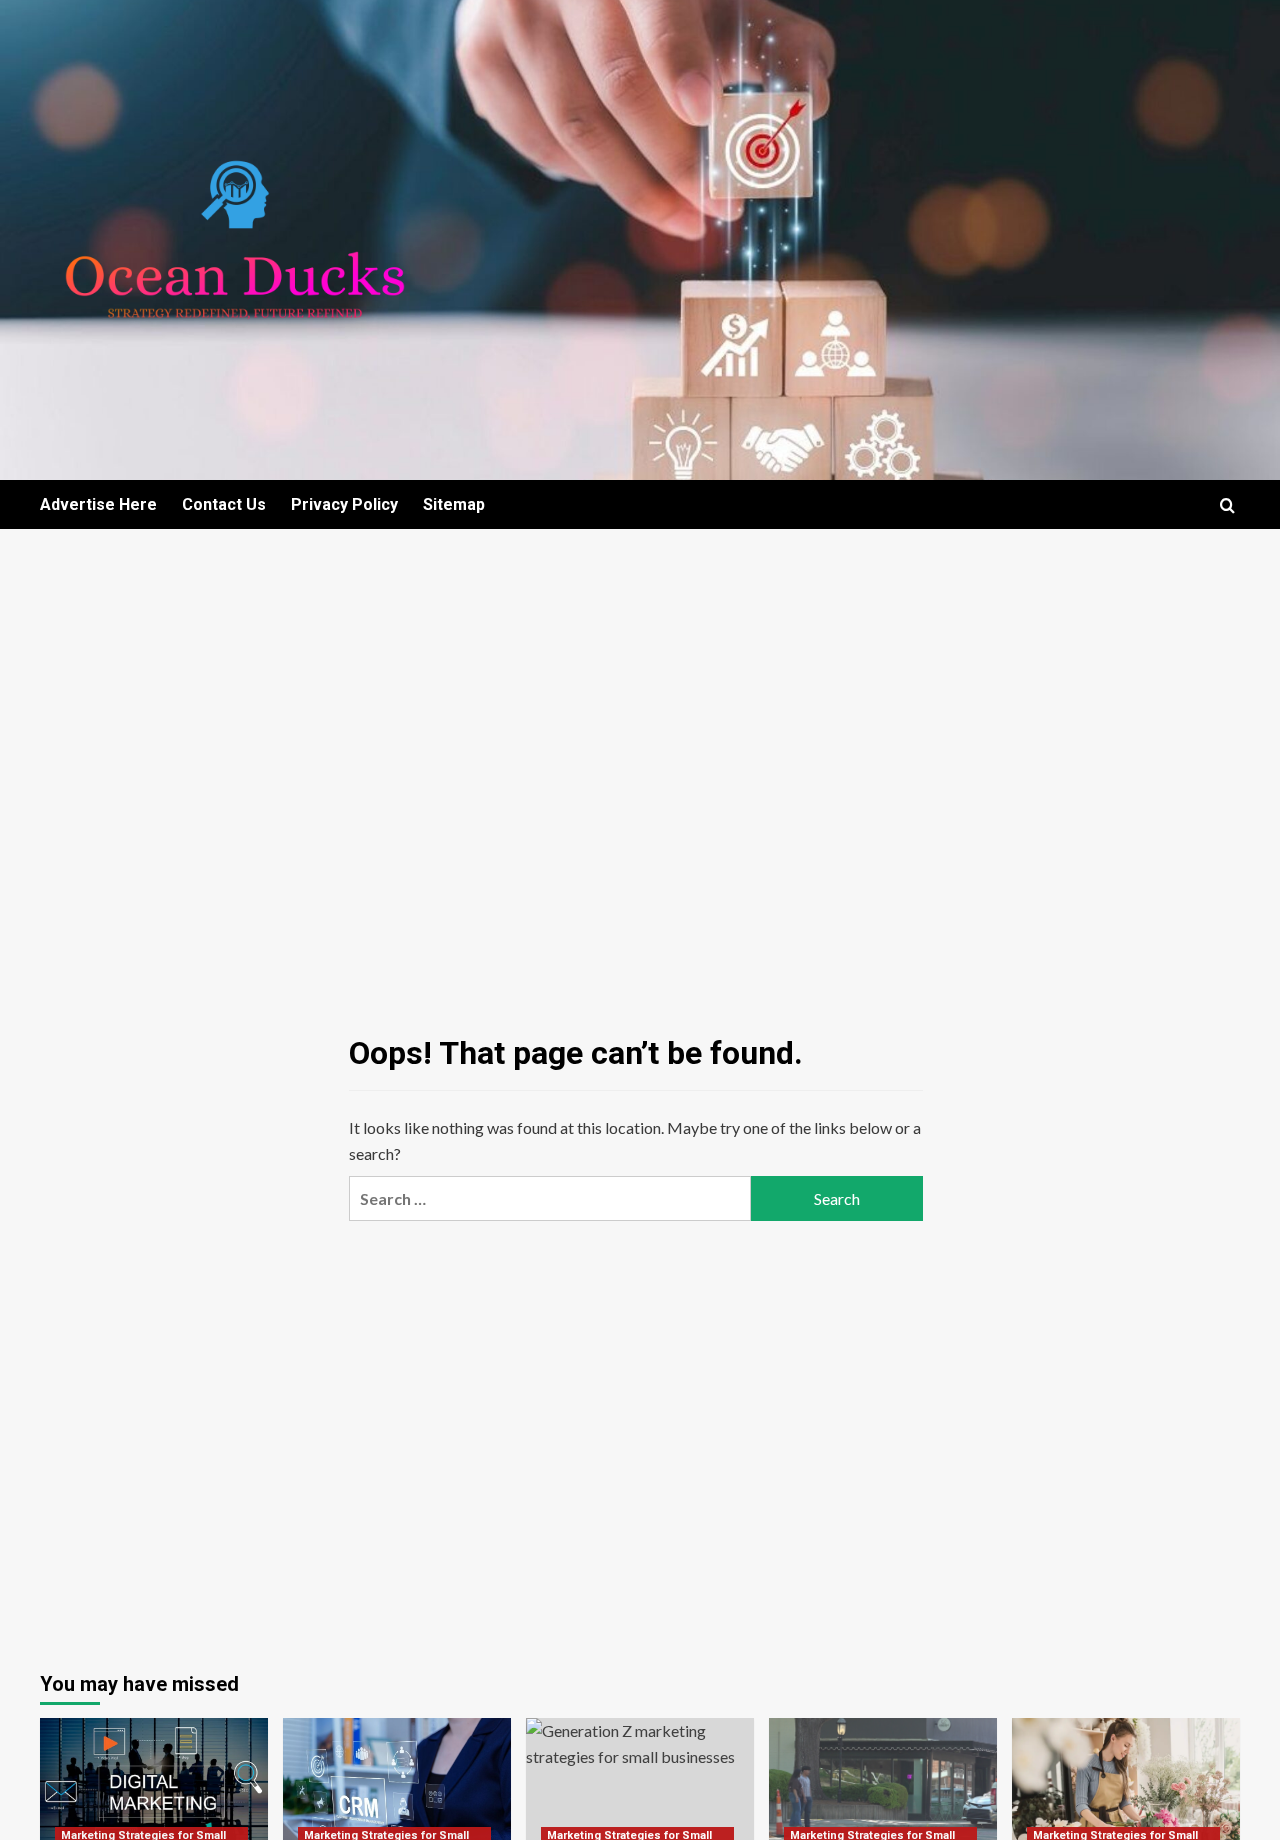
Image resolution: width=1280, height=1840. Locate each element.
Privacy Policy (344, 504)
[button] (1227, 505)
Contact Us (224, 504)
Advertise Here (98, 504)
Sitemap (454, 504)
